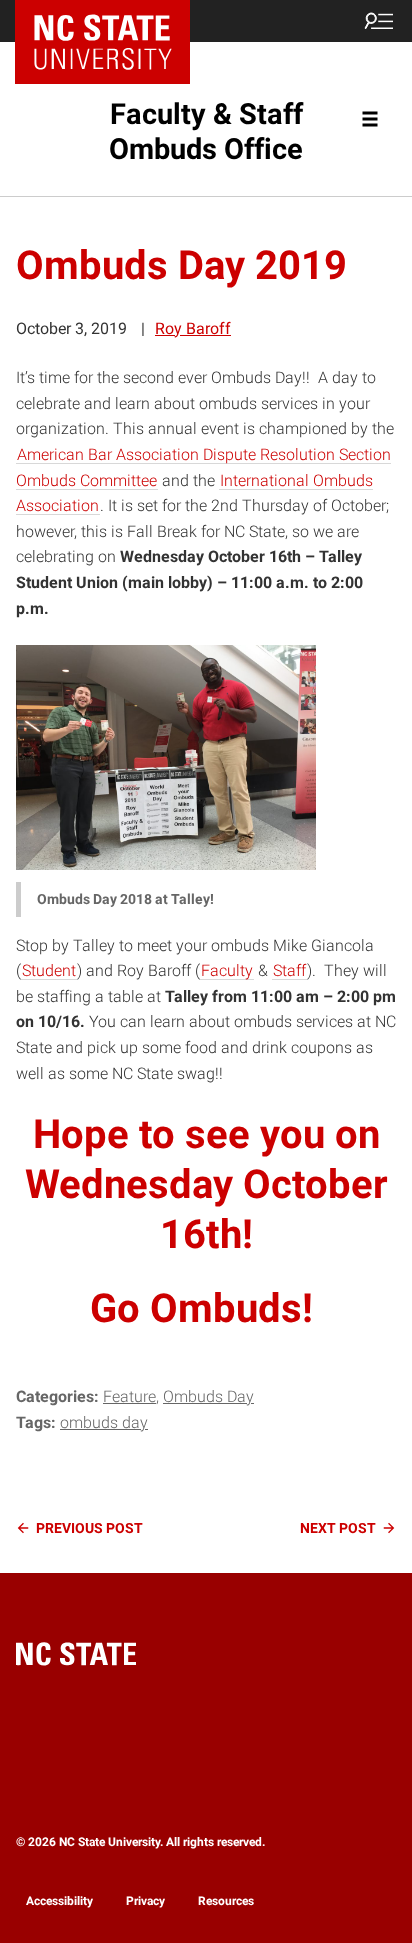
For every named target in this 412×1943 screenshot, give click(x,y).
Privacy (145, 1901)
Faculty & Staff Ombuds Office (206, 131)
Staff (289, 970)
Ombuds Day (208, 1396)
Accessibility (59, 1901)
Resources (226, 1901)
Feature (129, 1396)
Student (49, 970)
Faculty (227, 970)
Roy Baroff (193, 328)
